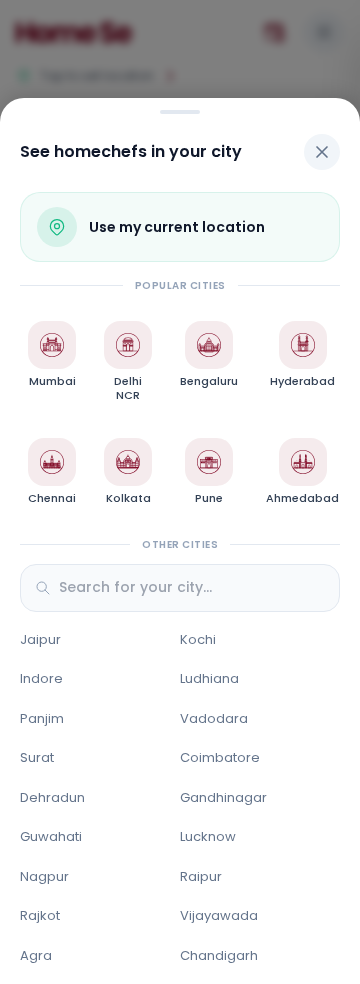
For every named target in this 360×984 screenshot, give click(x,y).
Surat (37, 757)
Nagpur (44, 876)
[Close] (322, 152)
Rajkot (40, 915)
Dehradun (52, 797)
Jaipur (40, 639)
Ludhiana (209, 678)
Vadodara (214, 718)
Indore (41, 678)
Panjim (42, 718)
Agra (36, 955)
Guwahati (51, 836)
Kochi (198, 639)
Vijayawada (219, 915)
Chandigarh (219, 955)
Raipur (201, 876)
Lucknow (208, 836)
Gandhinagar (223, 797)
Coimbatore (220, 757)
